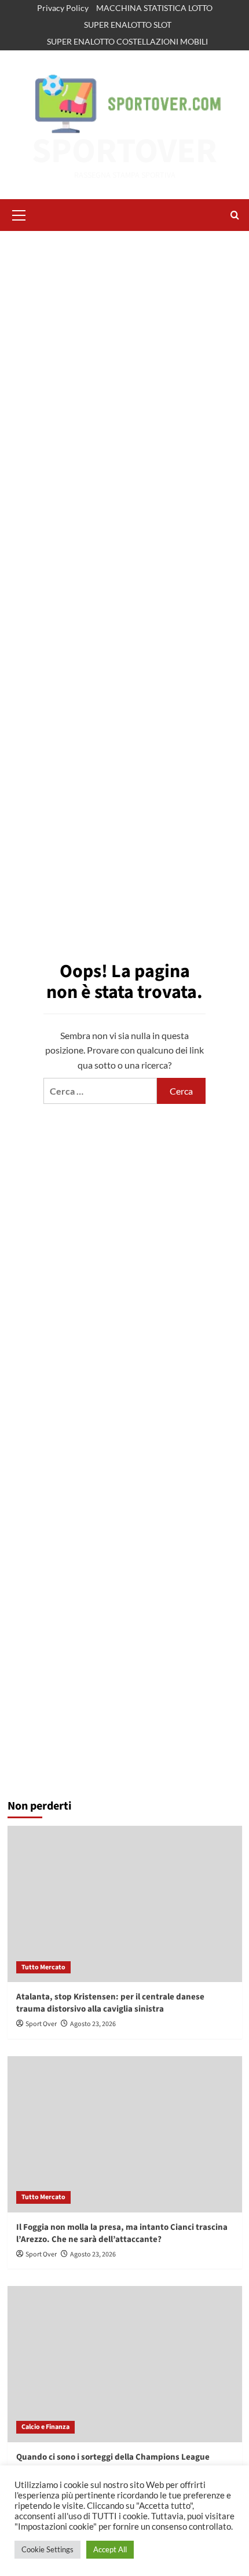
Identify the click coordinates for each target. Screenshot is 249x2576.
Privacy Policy (63, 8)
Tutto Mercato (43, 1967)
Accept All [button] (110, 2549)
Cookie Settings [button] (47, 2549)
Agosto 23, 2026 (93, 2024)
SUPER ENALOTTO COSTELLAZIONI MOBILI (127, 41)
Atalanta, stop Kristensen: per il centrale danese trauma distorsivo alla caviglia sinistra (110, 2003)
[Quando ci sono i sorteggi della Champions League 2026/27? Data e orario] (125, 2364)
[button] (19, 214)
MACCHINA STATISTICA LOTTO (154, 8)
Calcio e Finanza (45, 2427)
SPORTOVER (124, 151)
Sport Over (41, 2024)
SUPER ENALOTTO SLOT (128, 25)
